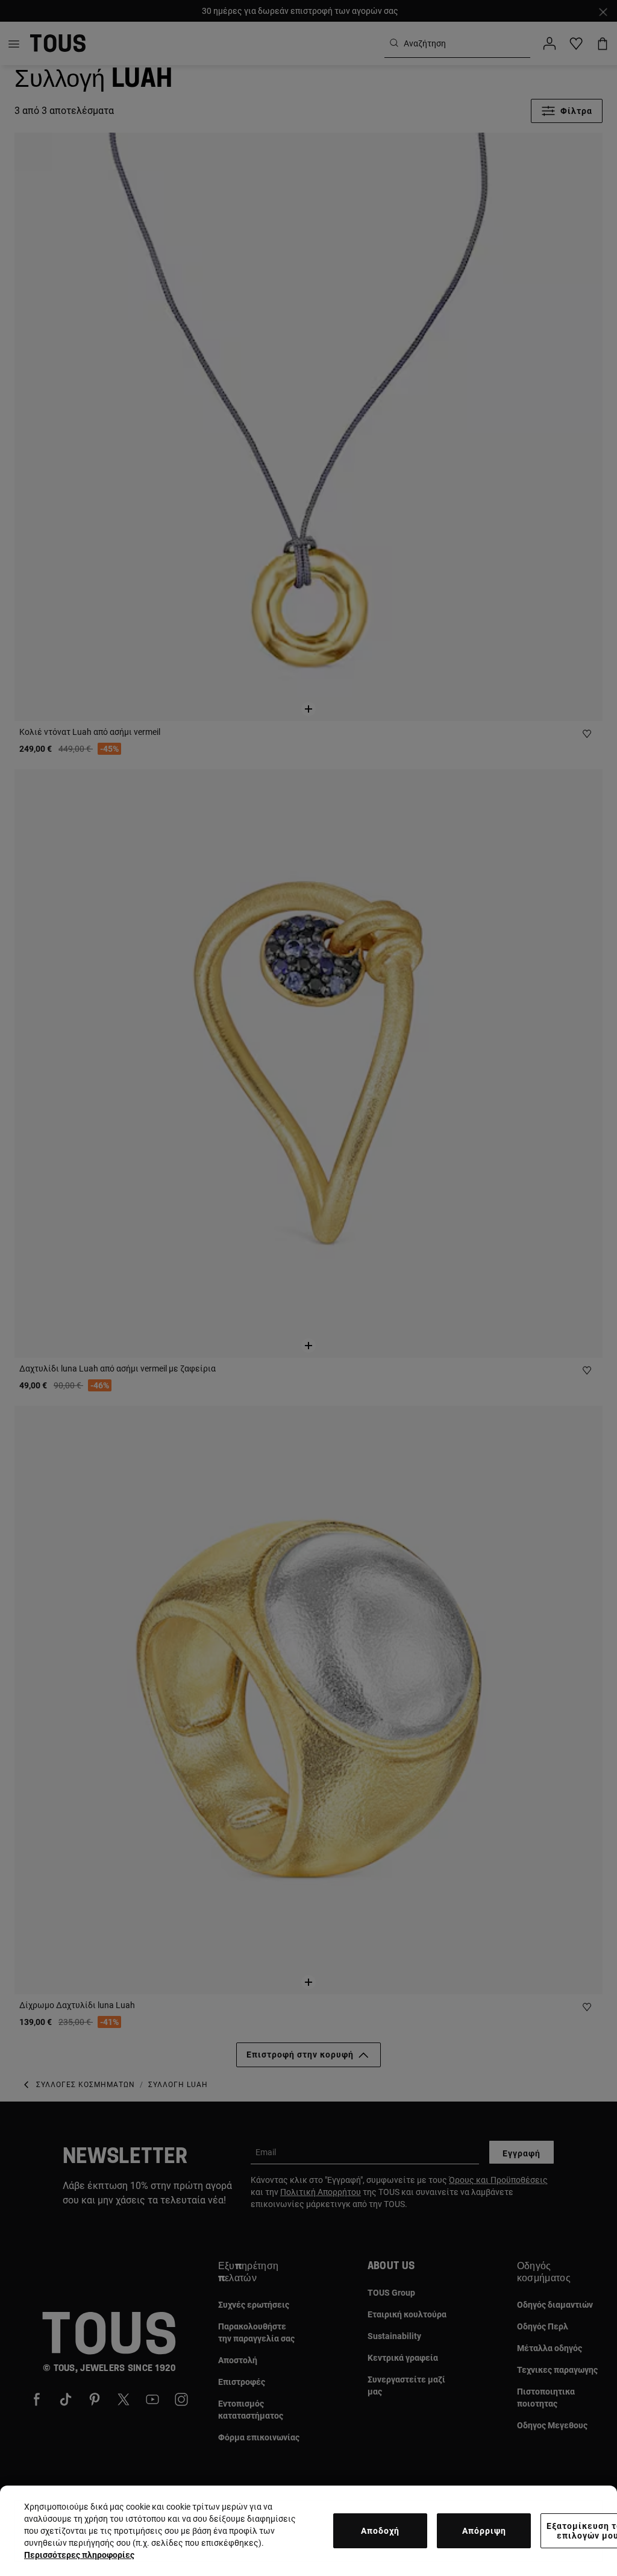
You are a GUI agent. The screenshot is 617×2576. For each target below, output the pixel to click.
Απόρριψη (484, 2531)
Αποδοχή (380, 2531)
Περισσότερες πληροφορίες (79, 2555)
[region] (308, 2531)
